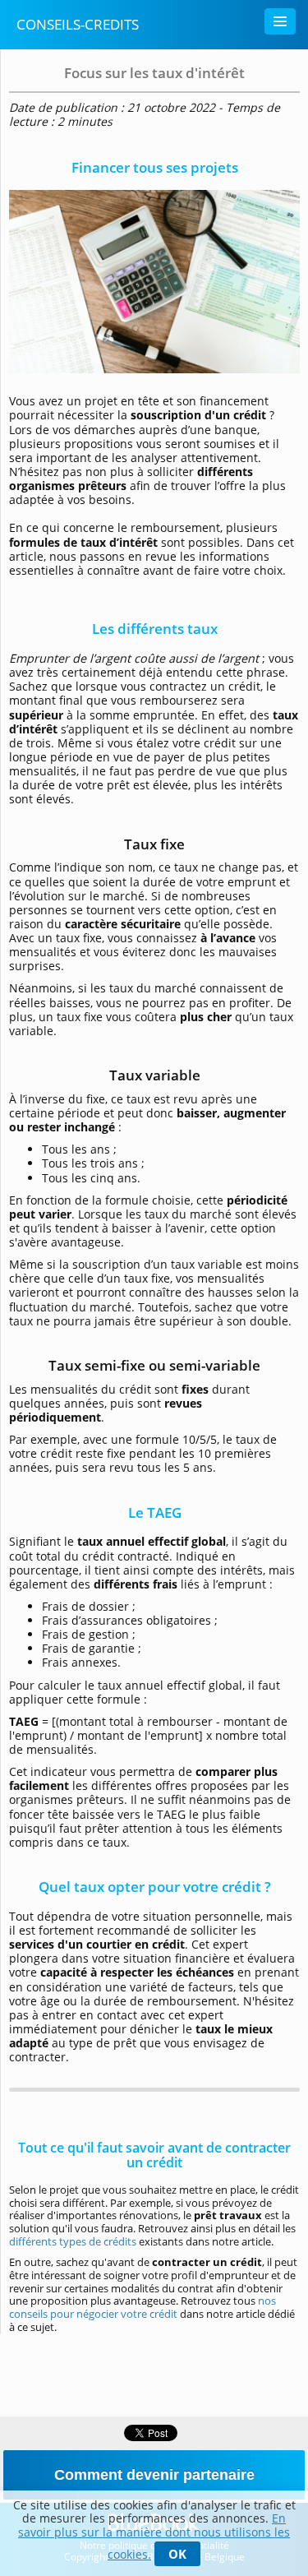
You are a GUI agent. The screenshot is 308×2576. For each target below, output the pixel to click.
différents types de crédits (73, 2241)
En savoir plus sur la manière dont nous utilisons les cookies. (154, 2536)
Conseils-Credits (78, 24)
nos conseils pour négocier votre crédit (143, 2307)
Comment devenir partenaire (154, 2475)
